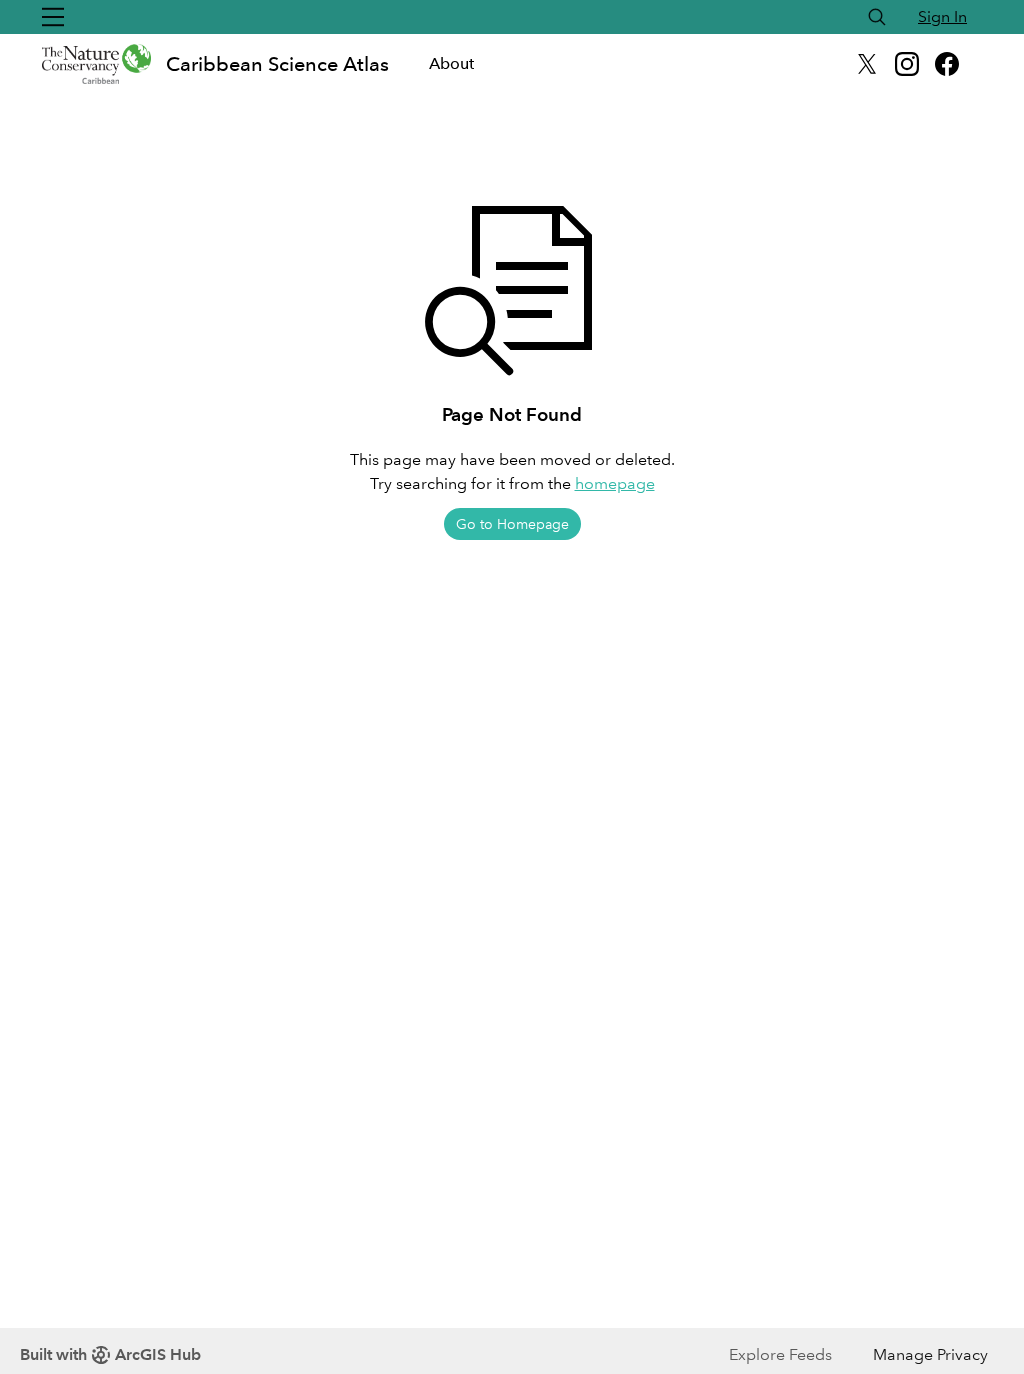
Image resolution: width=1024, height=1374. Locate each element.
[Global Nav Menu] (53, 17)
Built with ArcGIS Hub (110, 1354)
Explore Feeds (780, 1354)
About (451, 63)
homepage (615, 483)
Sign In (942, 16)
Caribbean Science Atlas (277, 64)
